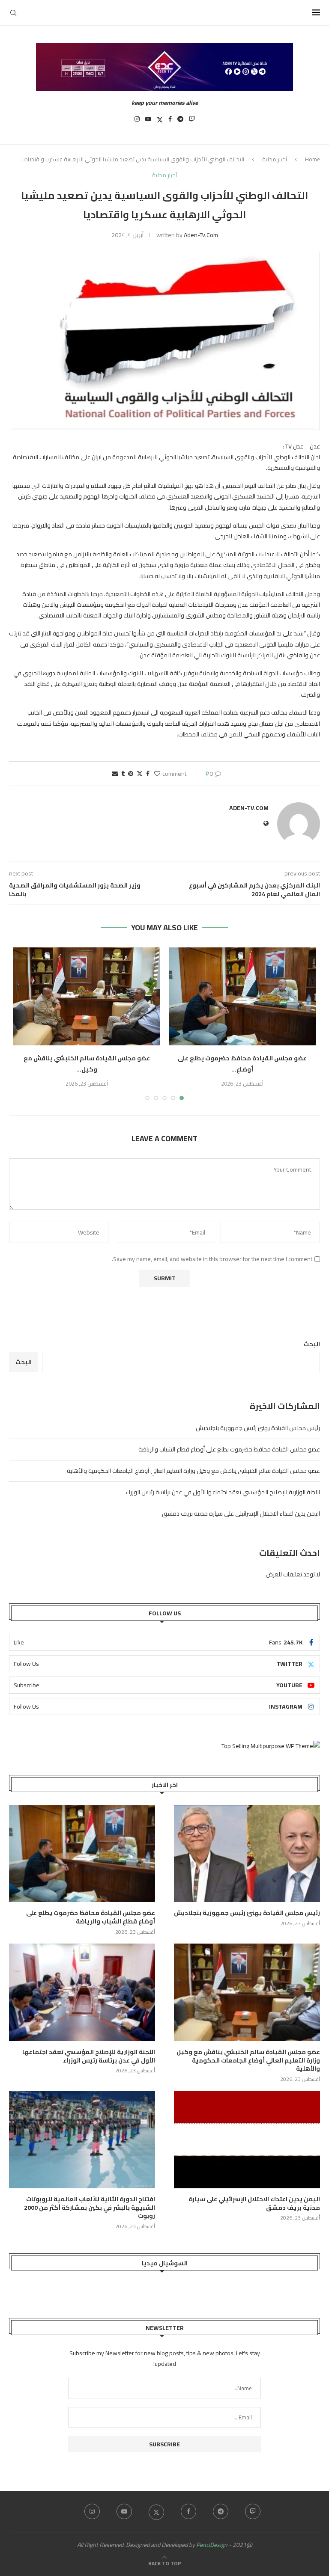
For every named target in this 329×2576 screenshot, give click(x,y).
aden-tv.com (201, 235)
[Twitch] (192, 122)
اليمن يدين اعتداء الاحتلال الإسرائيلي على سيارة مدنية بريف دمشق (241, 1514)
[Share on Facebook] (148, 774)
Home (313, 159)
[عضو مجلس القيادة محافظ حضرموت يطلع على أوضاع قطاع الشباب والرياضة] (242, 996)
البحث (312, 1344)
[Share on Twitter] (140, 774)
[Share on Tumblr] (123, 774)
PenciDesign (212, 2545)
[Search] (13, 13)
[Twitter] (160, 122)
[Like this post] (157, 774)
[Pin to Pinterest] (131, 774)
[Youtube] (148, 122)
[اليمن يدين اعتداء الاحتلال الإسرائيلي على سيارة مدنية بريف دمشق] (247, 2139)
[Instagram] (137, 122)
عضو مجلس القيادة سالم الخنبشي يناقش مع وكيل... (87, 1064)
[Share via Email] (115, 774)
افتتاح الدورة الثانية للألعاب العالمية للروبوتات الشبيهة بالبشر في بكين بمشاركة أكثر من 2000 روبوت (90, 2208)
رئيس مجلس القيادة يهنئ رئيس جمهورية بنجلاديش (258, 1428)
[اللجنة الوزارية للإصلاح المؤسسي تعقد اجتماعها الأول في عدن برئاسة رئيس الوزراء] (82, 1992)
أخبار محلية (275, 159)
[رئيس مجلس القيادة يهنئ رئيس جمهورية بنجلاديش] (247, 1853)
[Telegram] (180, 122)
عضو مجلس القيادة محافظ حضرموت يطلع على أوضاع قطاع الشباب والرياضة (229, 1449)
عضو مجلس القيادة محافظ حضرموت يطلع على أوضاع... (242, 1064)
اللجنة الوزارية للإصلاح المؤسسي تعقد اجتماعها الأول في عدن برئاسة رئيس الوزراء (223, 1492)
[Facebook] (170, 122)
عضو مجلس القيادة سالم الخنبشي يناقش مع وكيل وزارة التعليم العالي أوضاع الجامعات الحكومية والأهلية (193, 1471)
